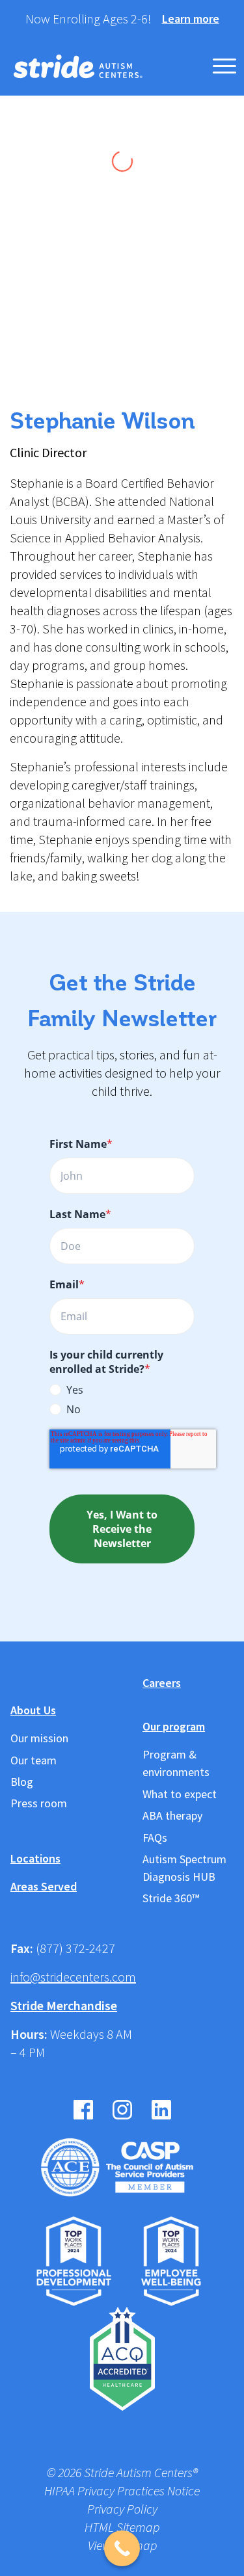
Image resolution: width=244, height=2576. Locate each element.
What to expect (180, 1794)
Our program (174, 1726)
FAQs (155, 1838)
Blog (22, 1782)
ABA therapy (172, 1815)
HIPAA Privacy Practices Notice (122, 2491)
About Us (33, 1710)
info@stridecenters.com (73, 1977)
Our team (34, 1760)
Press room (39, 1803)
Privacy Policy (122, 2509)
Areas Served (44, 1886)
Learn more (191, 19)
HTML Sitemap (122, 2528)
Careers (162, 1683)
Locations (35, 1858)
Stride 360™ (171, 1898)
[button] (224, 66)
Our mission (39, 1738)
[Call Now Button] (122, 2548)
